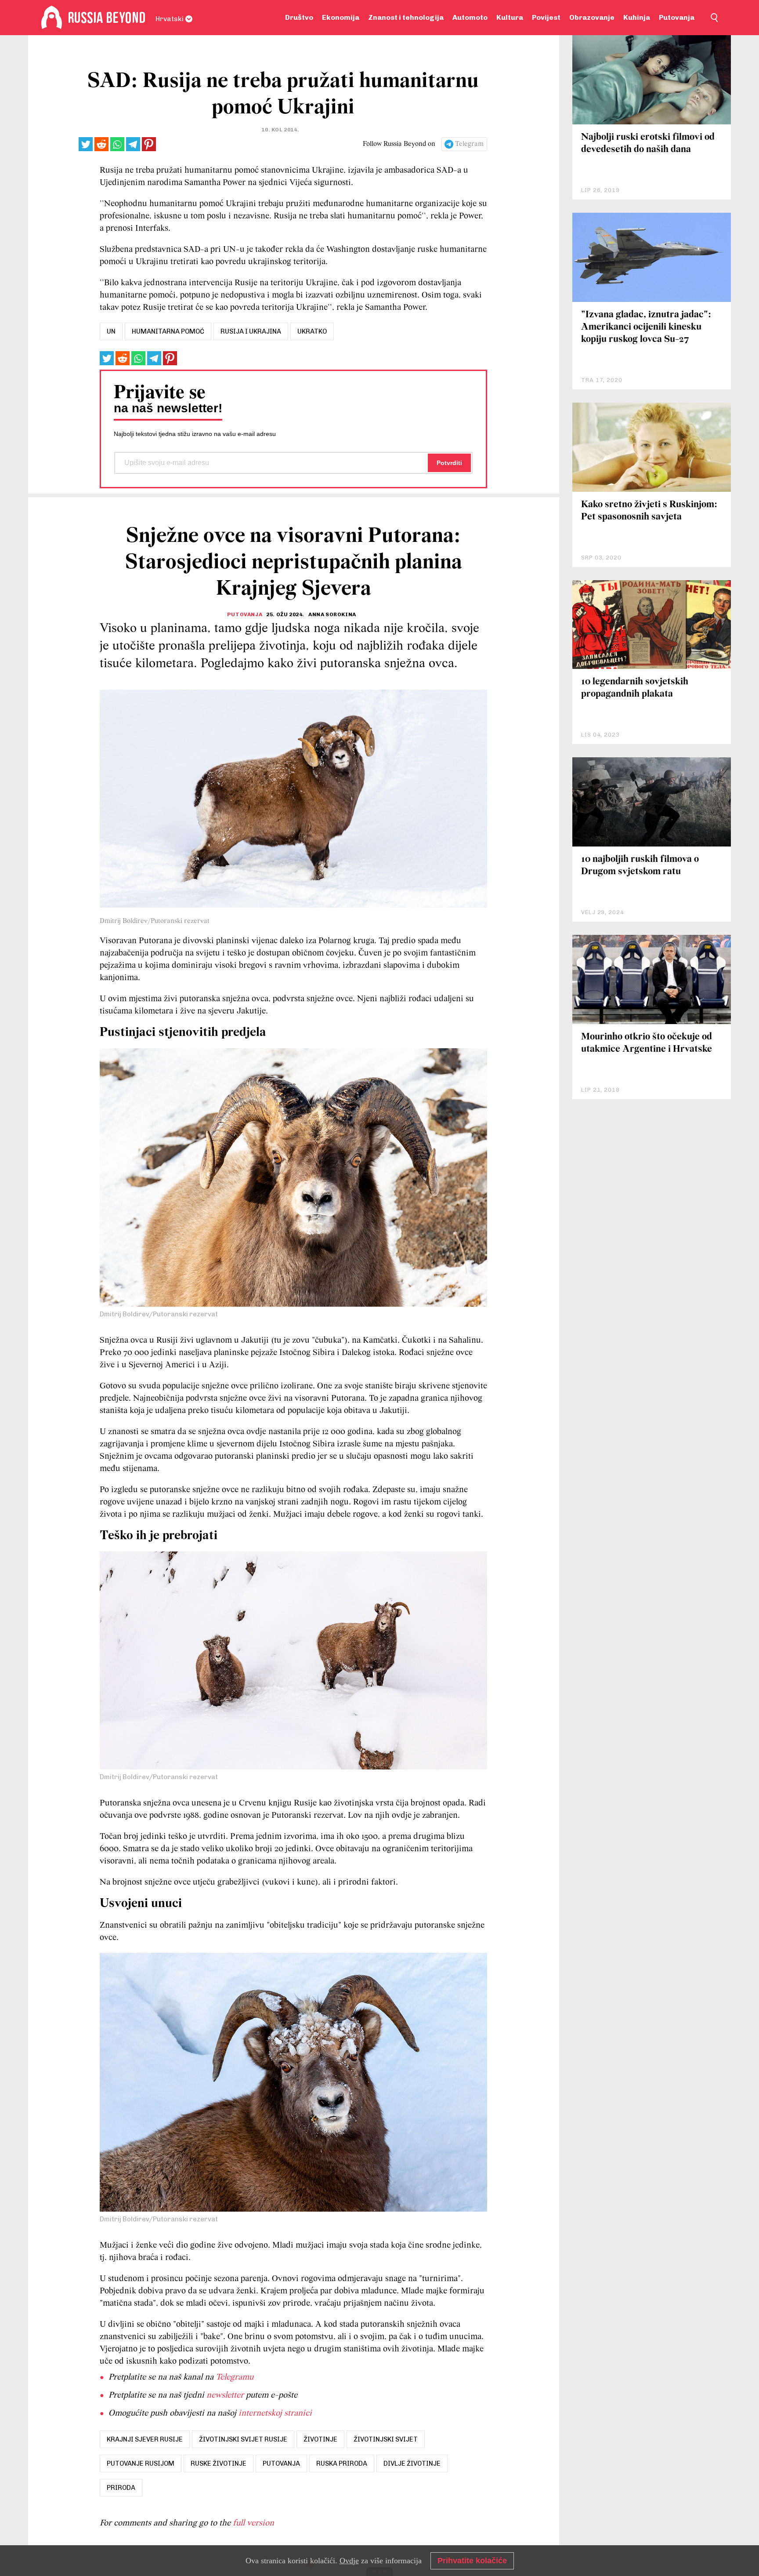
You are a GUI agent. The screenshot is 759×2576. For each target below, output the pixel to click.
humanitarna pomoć (168, 331)
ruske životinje (219, 2463)
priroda (121, 2488)
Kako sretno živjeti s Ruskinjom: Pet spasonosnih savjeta (649, 511)
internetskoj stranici (275, 2413)
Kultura (510, 17)
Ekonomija (341, 17)
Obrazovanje (592, 17)
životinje (320, 2439)
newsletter (225, 2395)
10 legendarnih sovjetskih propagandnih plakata (635, 688)
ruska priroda (342, 2463)
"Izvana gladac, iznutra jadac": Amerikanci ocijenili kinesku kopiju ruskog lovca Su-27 (646, 327)
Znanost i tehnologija (406, 17)
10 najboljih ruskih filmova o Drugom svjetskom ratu (640, 866)
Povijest (546, 17)
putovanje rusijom (141, 2463)
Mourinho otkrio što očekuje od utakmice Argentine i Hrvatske (647, 1043)
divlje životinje (412, 2463)
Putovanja (677, 17)
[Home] (52, 18)
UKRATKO (312, 331)
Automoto (470, 17)
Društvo (299, 17)
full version (253, 2523)
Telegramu (235, 2377)
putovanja (281, 2463)
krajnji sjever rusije (145, 2439)
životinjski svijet (386, 2439)
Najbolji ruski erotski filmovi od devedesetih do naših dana (648, 144)
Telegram (469, 144)
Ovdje (349, 2561)
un (111, 331)
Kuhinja (637, 17)
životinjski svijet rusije (243, 2439)
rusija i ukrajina (251, 331)
